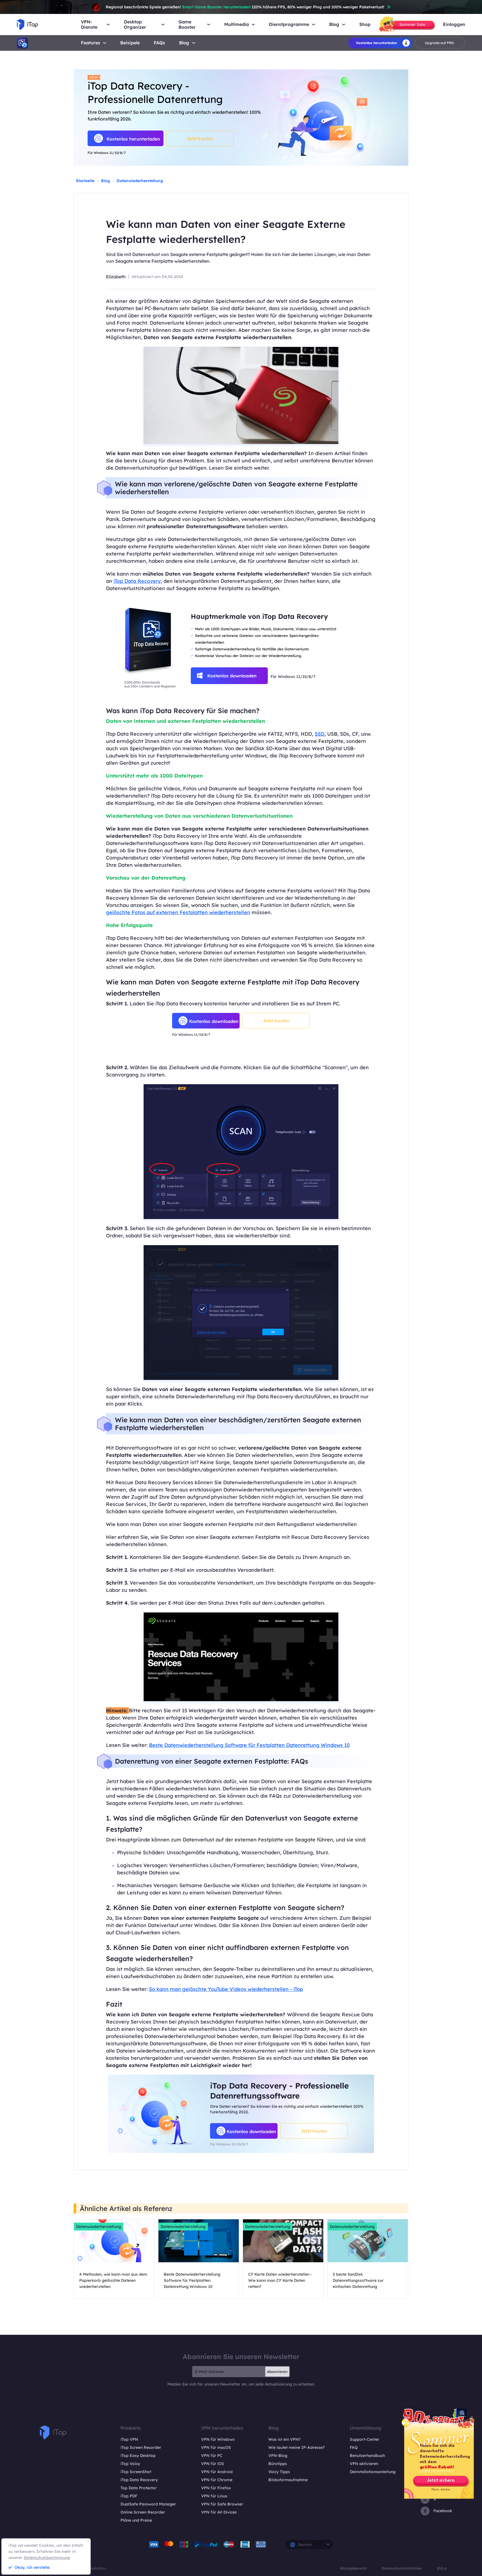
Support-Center (365, 2439)
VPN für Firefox (216, 2488)
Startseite (85, 181)
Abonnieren (277, 2372)
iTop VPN (129, 2439)
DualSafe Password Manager (148, 2504)
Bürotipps (278, 2464)
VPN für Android (217, 2472)
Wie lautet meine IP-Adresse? (297, 2447)
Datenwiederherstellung (140, 181)
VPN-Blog (278, 2456)
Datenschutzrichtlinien (402, 2568)
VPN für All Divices (219, 2512)
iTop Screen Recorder (141, 2447)
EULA (442, 2568)
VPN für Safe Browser (222, 2504)
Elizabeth (116, 277)
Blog (184, 43)
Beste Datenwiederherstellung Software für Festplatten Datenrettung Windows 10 (249, 1745)
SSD (320, 734)
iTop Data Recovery (137, 581)
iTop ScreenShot (136, 2472)
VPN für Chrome (217, 2480)
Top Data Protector (139, 2488)
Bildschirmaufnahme (288, 2480)
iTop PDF (129, 2496)
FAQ (354, 2447)
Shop (365, 24)
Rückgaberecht (353, 2568)
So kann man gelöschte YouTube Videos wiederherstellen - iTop (226, 1989)
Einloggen (454, 24)
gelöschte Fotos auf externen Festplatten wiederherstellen (178, 912)
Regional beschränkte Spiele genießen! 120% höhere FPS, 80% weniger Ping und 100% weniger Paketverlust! (245, 7)
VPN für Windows (218, 2439)
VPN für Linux (214, 2496)
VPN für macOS (216, 2447)
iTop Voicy (130, 2464)
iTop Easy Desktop (138, 2456)
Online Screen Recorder (143, 2512)
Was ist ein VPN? (284, 2439)
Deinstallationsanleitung (373, 2472)
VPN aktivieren (364, 2464)
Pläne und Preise (136, 2520)
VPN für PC (212, 2456)
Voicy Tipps (279, 2472)
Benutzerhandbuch (367, 2456)
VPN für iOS (213, 2464)
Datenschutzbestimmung (47, 2558)
